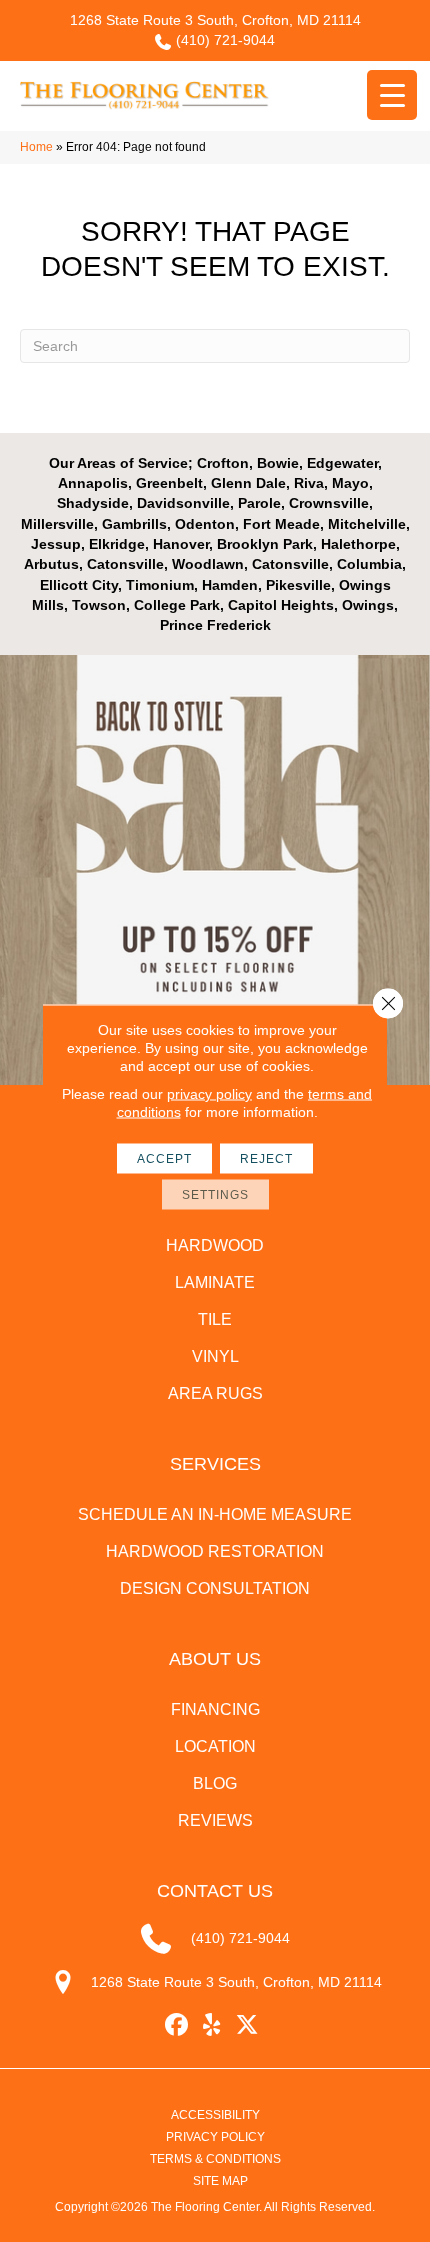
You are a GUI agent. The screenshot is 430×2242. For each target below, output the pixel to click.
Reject (266, 1159)
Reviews (215, 1820)
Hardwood (215, 1245)
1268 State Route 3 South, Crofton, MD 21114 (215, 20)
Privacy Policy (215, 2137)
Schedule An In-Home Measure (215, 1514)
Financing (215, 1709)
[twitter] (247, 2025)
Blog (215, 1783)
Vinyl (215, 1356)
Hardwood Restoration (215, 1551)
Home (36, 147)
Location (215, 1746)
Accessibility (215, 2115)
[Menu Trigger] (392, 95)
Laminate (215, 1282)
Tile (215, 1319)
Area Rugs (215, 1393)
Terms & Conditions (215, 2159)
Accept (164, 1159)
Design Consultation (215, 1588)
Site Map (220, 2181)
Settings (215, 1195)
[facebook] (177, 2025)
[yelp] (212, 2025)
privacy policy (209, 1094)
